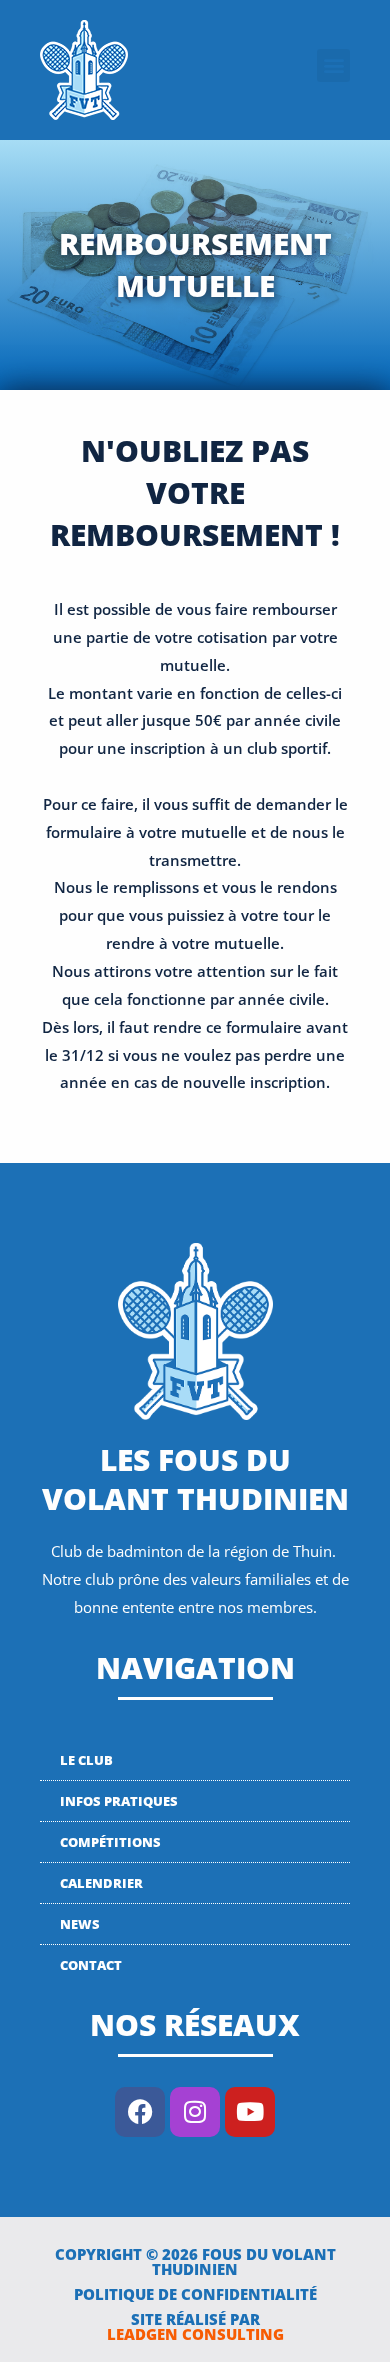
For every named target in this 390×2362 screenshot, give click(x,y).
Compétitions (110, 1842)
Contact (91, 1965)
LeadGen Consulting (195, 2334)
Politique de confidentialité (195, 2294)
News (80, 1924)
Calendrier (101, 1883)
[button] (333, 65)
